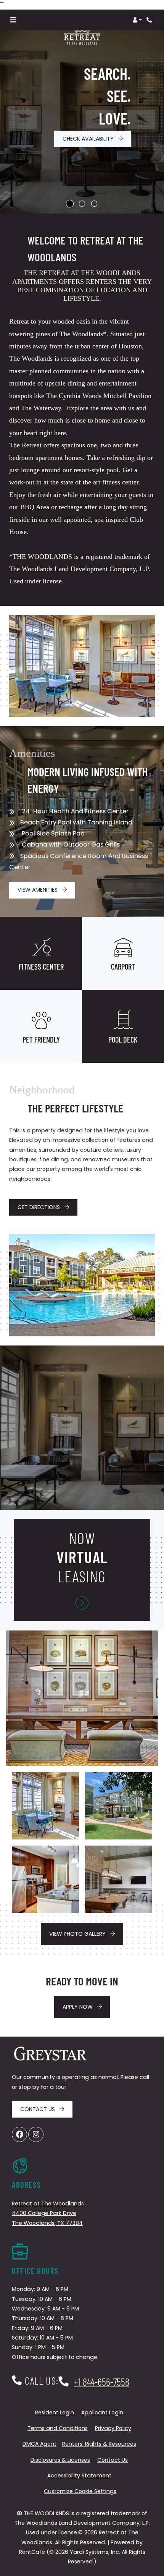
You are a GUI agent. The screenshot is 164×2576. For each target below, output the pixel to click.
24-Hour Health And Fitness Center (75, 811)
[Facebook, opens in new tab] (19, 2134)
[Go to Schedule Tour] (82, 1603)
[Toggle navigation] (13, 20)
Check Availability (89, 139)
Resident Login (55, 2412)
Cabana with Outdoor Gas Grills (71, 844)
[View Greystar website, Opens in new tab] (50, 2055)
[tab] (70, 204)
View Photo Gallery (78, 1934)
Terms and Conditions (58, 2428)
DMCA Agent (39, 2444)
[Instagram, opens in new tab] (36, 2134)
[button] (137, 20)
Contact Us (38, 2109)
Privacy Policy (113, 2428)
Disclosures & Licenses (60, 2460)
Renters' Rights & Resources (99, 2444)
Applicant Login (102, 2412)
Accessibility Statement (79, 2475)
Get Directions (39, 1207)
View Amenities (38, 890)
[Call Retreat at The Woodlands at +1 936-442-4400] (150, 20)
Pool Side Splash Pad (53, 833)
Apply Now (86, 2007)
